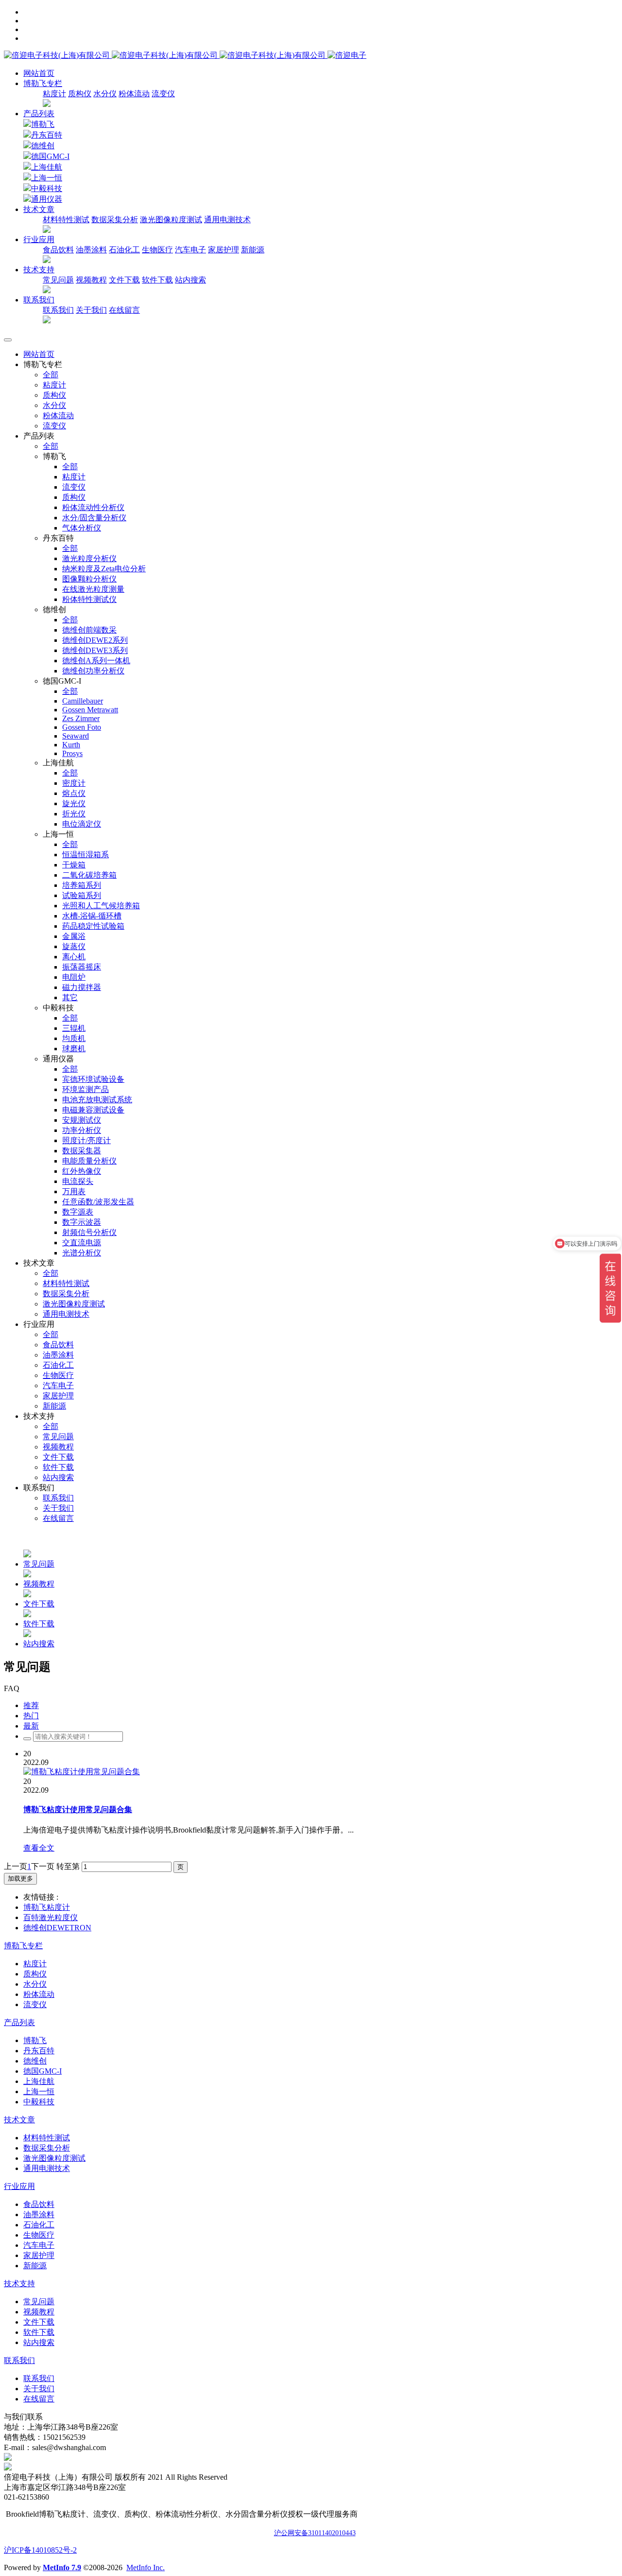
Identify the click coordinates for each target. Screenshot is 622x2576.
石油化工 (124, 250)
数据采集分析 (115, 220)
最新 (31, 1726)
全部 (51, 375)
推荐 (31, 1705)
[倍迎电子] (166, 55)
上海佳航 (47, 167)
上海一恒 (47, 178)
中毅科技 (47, 188)
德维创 (43, 146)
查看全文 (39, 1848)
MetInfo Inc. (146, 2567)
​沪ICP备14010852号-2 (40, 2550)
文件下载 (124, 280)
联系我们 (58, 310)
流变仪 (163, 94)
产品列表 (39, 114)
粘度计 (54, 94)
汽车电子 (190, 250)
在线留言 (124, 310)
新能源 (253, 250)
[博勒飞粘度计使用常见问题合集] (82, 1772)
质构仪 (80, 94)
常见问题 (58, 280)
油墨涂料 (91, 250)
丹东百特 (47, 135)
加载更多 (20, 1879)
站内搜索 (190, 280)
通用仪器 (47, 199)
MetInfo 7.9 (62, 2567)
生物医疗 (157, 250)
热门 (31, 1716)
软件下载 (157, 280)
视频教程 (91, 280)
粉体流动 (134, 94)
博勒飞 (43, 124)
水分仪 (105, 94)
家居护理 (224, 250)
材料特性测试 (66, 220)
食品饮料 (58, 250)
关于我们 (91, 310)
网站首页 (39, 73)
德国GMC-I (50, 156)
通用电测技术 (227, 220)
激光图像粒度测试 (171, 220)
